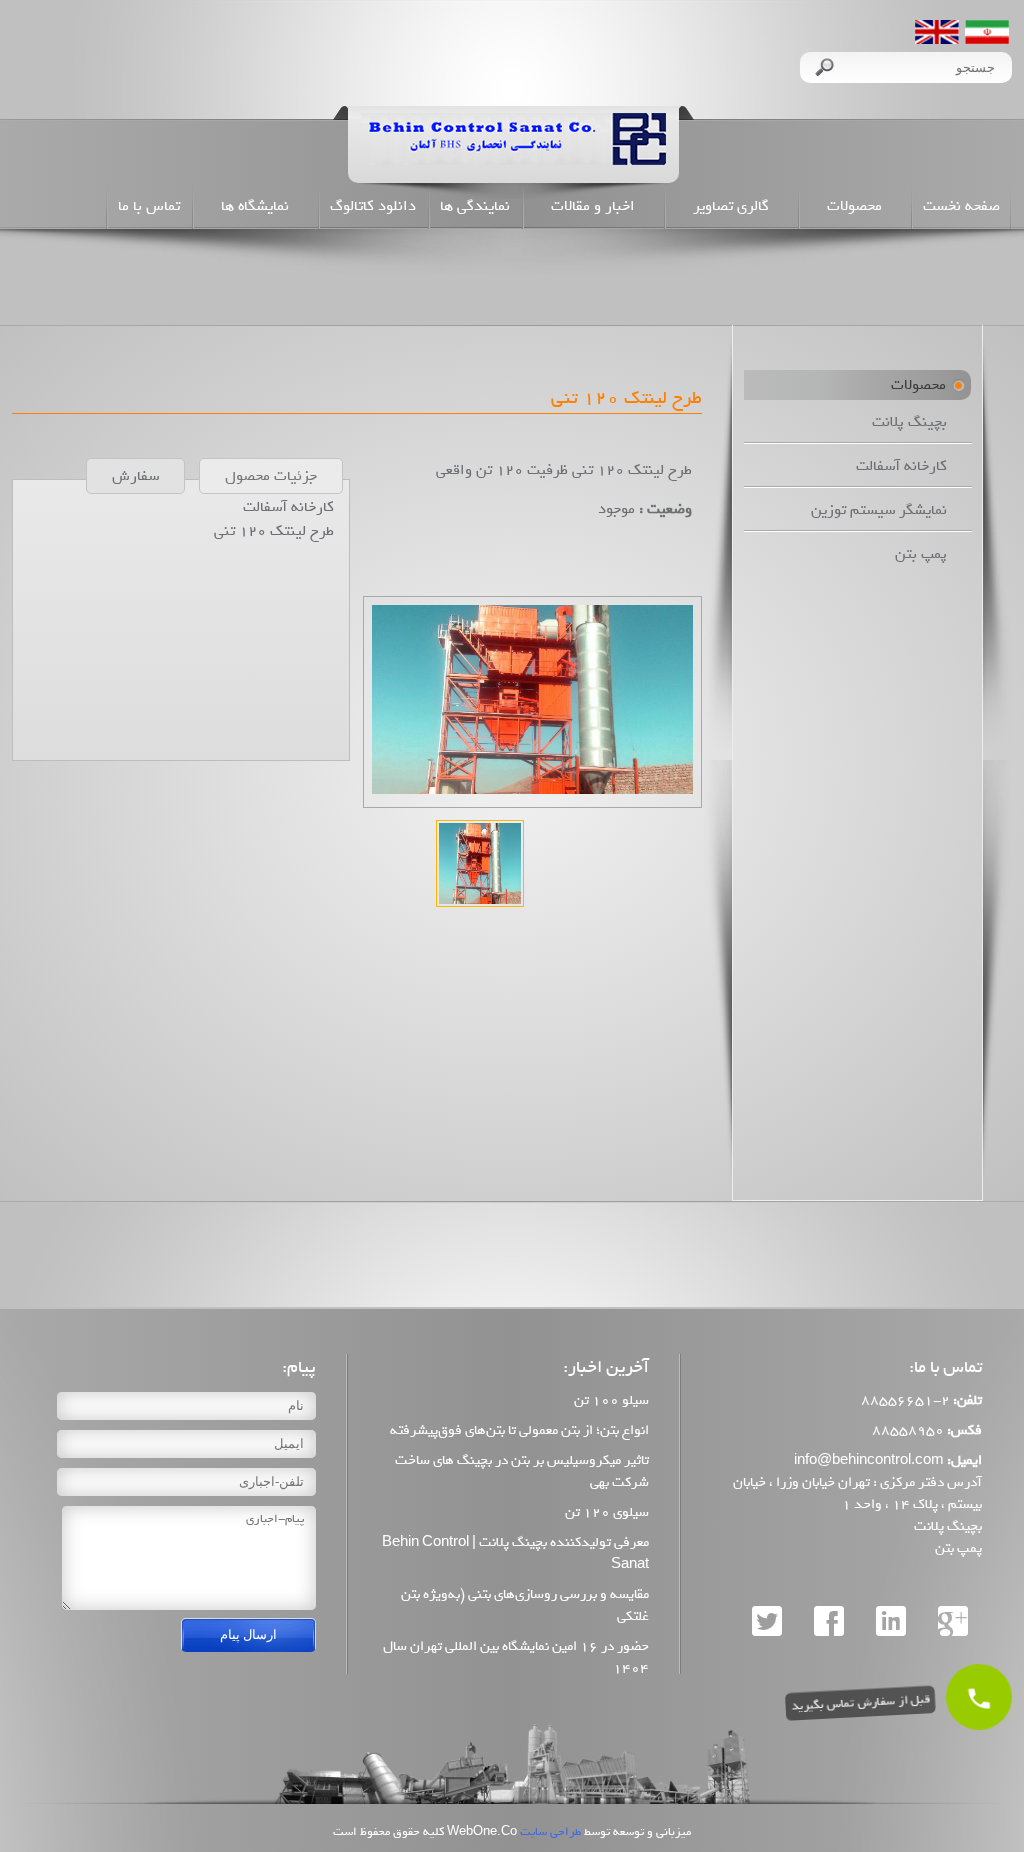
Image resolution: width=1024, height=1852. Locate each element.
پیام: (299, 1367)
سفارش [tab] (135, 476)
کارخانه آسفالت (901, 466)
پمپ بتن (921, 554)
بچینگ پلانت (909, 422)
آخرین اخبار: (606, 1367)
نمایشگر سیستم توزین (879, 510)
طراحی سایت (549, 1831)
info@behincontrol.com (869, 1460)
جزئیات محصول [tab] (271, 476)
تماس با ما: (945, 1367)
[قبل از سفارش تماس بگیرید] (978, 1696)
